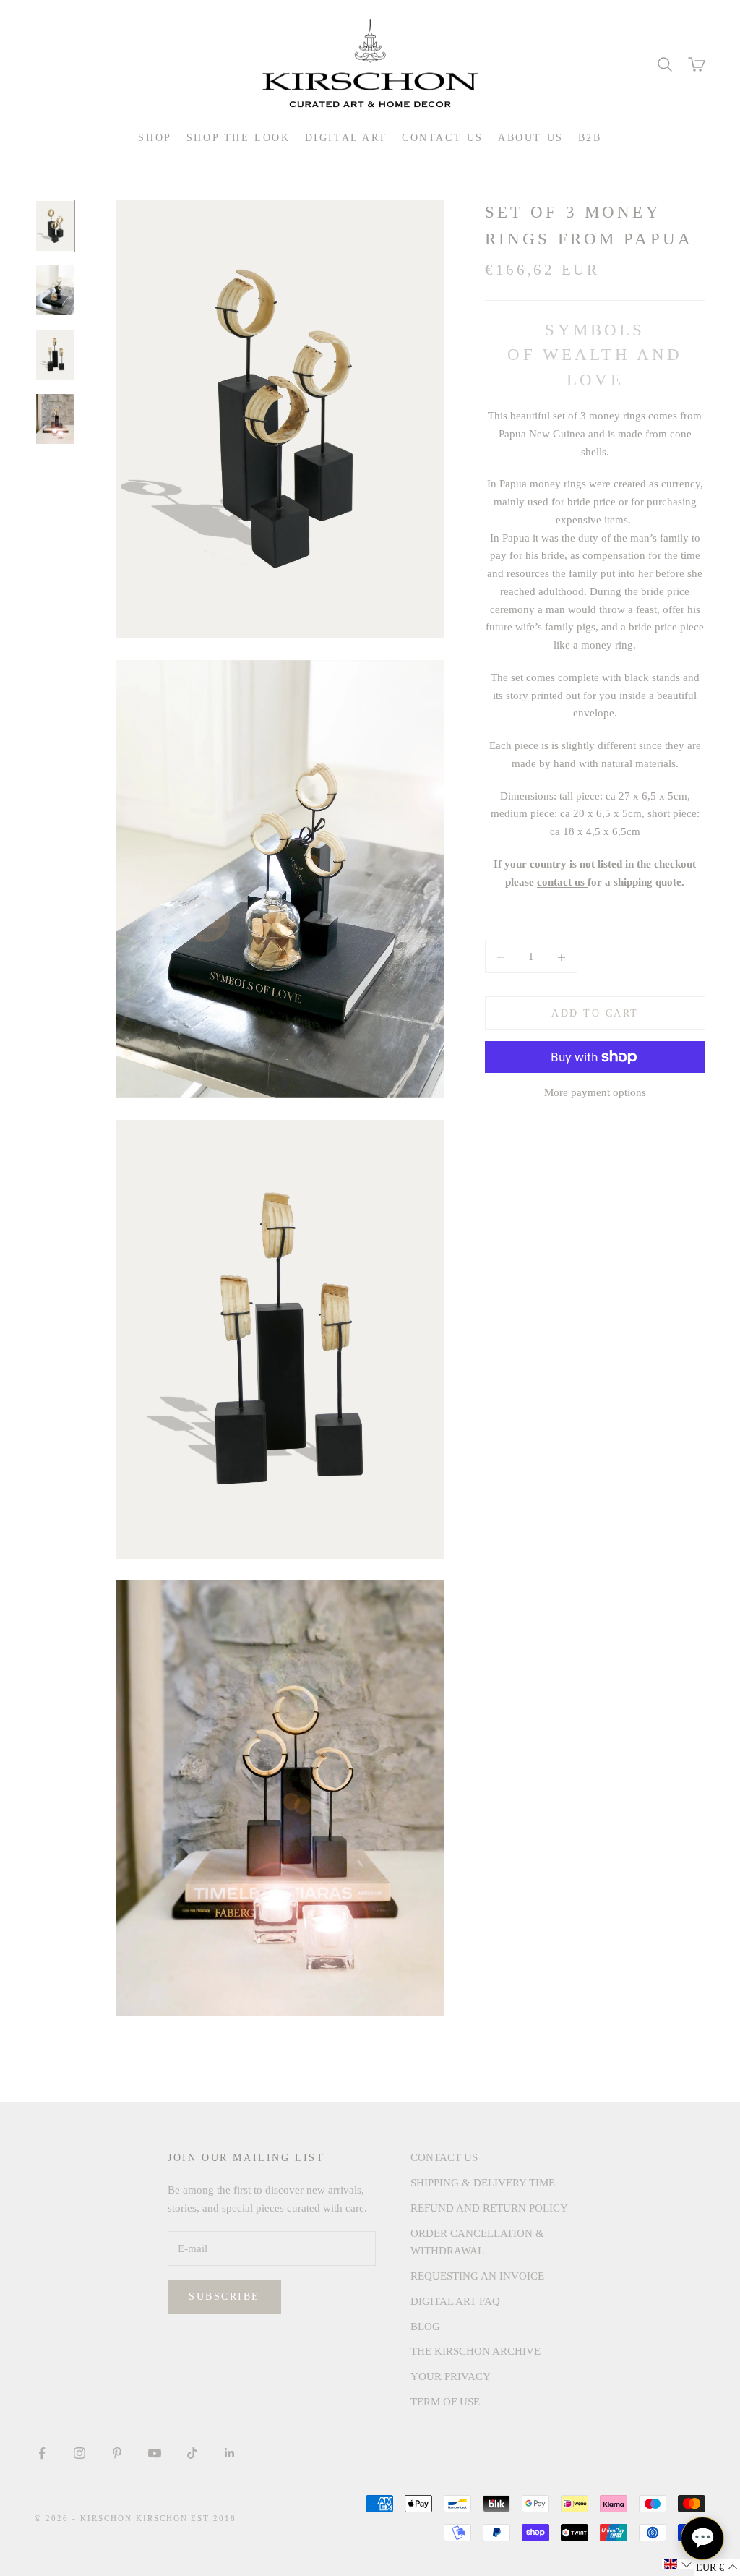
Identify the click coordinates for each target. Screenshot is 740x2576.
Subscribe (224, 2297)
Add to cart (595, 1013)
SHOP (155, 137)
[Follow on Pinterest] (117, 2453)
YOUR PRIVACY (451, 2376)
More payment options (595, 1092)
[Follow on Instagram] (79, 2453)
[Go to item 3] (55, 355)
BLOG (425, 2327)
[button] (678, 2564)
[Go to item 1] (55, 226)
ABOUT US (531, 137)
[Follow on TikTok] (192, 2453)
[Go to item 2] (55, 290)
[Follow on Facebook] (42, 2453)
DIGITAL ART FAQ (455, 2301)
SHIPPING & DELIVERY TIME (483, 2183)
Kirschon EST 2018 (186, 2518)
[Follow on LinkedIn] (230, 2453)
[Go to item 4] (55, 419)
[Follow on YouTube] (155, 2453)
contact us (561, 882)
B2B (590, 137)
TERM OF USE (445, 2402)
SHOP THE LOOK (238, 137)
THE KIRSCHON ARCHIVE (476, 2351)
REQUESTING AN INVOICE (477, 2276)
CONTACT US (443, 137)
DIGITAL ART (347, 137)
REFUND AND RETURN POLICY (489, 2208)
